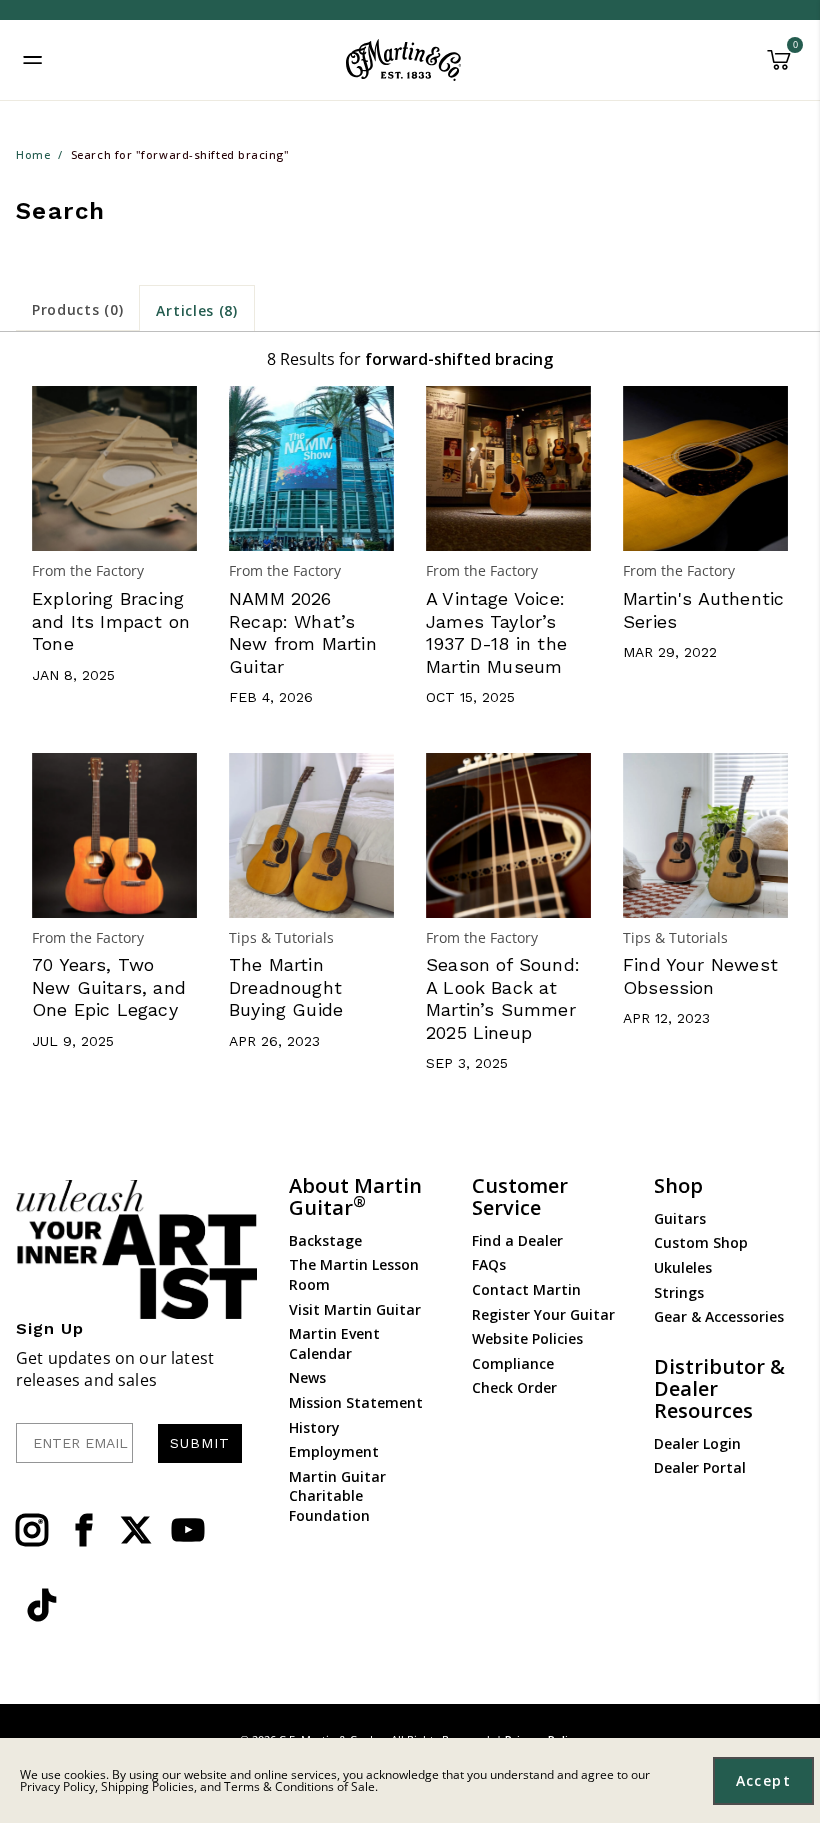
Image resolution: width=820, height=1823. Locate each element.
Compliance (513, 1363)
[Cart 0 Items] (779, 67)
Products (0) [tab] (77, 309)
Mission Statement (356, 1402)
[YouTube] (188, 1530)
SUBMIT (200, 1443)
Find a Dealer (517, 1240)
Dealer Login (697, 1443)
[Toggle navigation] (33, 60)
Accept (763, 1780)
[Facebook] (84, 1530)
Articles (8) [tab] (196, 310)
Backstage (325, 1240)
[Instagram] (32, 1530)
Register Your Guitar (543, 1314)
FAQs (489, 1264)
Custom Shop (701, 1242)
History (314, 1427)
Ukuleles (683, 1267)
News (307, 1377)
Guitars (680, 1218)
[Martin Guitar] (403, 60)
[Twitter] (136, 1530)
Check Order (514, 1387)
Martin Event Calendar (334, 1343)
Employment (334, 1451)
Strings (679, 1292)
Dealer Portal (700, 1467)
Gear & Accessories (719, 1316)
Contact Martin (526, 1289)
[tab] (77, 308)
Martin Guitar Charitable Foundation (337, 1496)
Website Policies (527, 1338)
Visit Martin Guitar (355, 1309)
